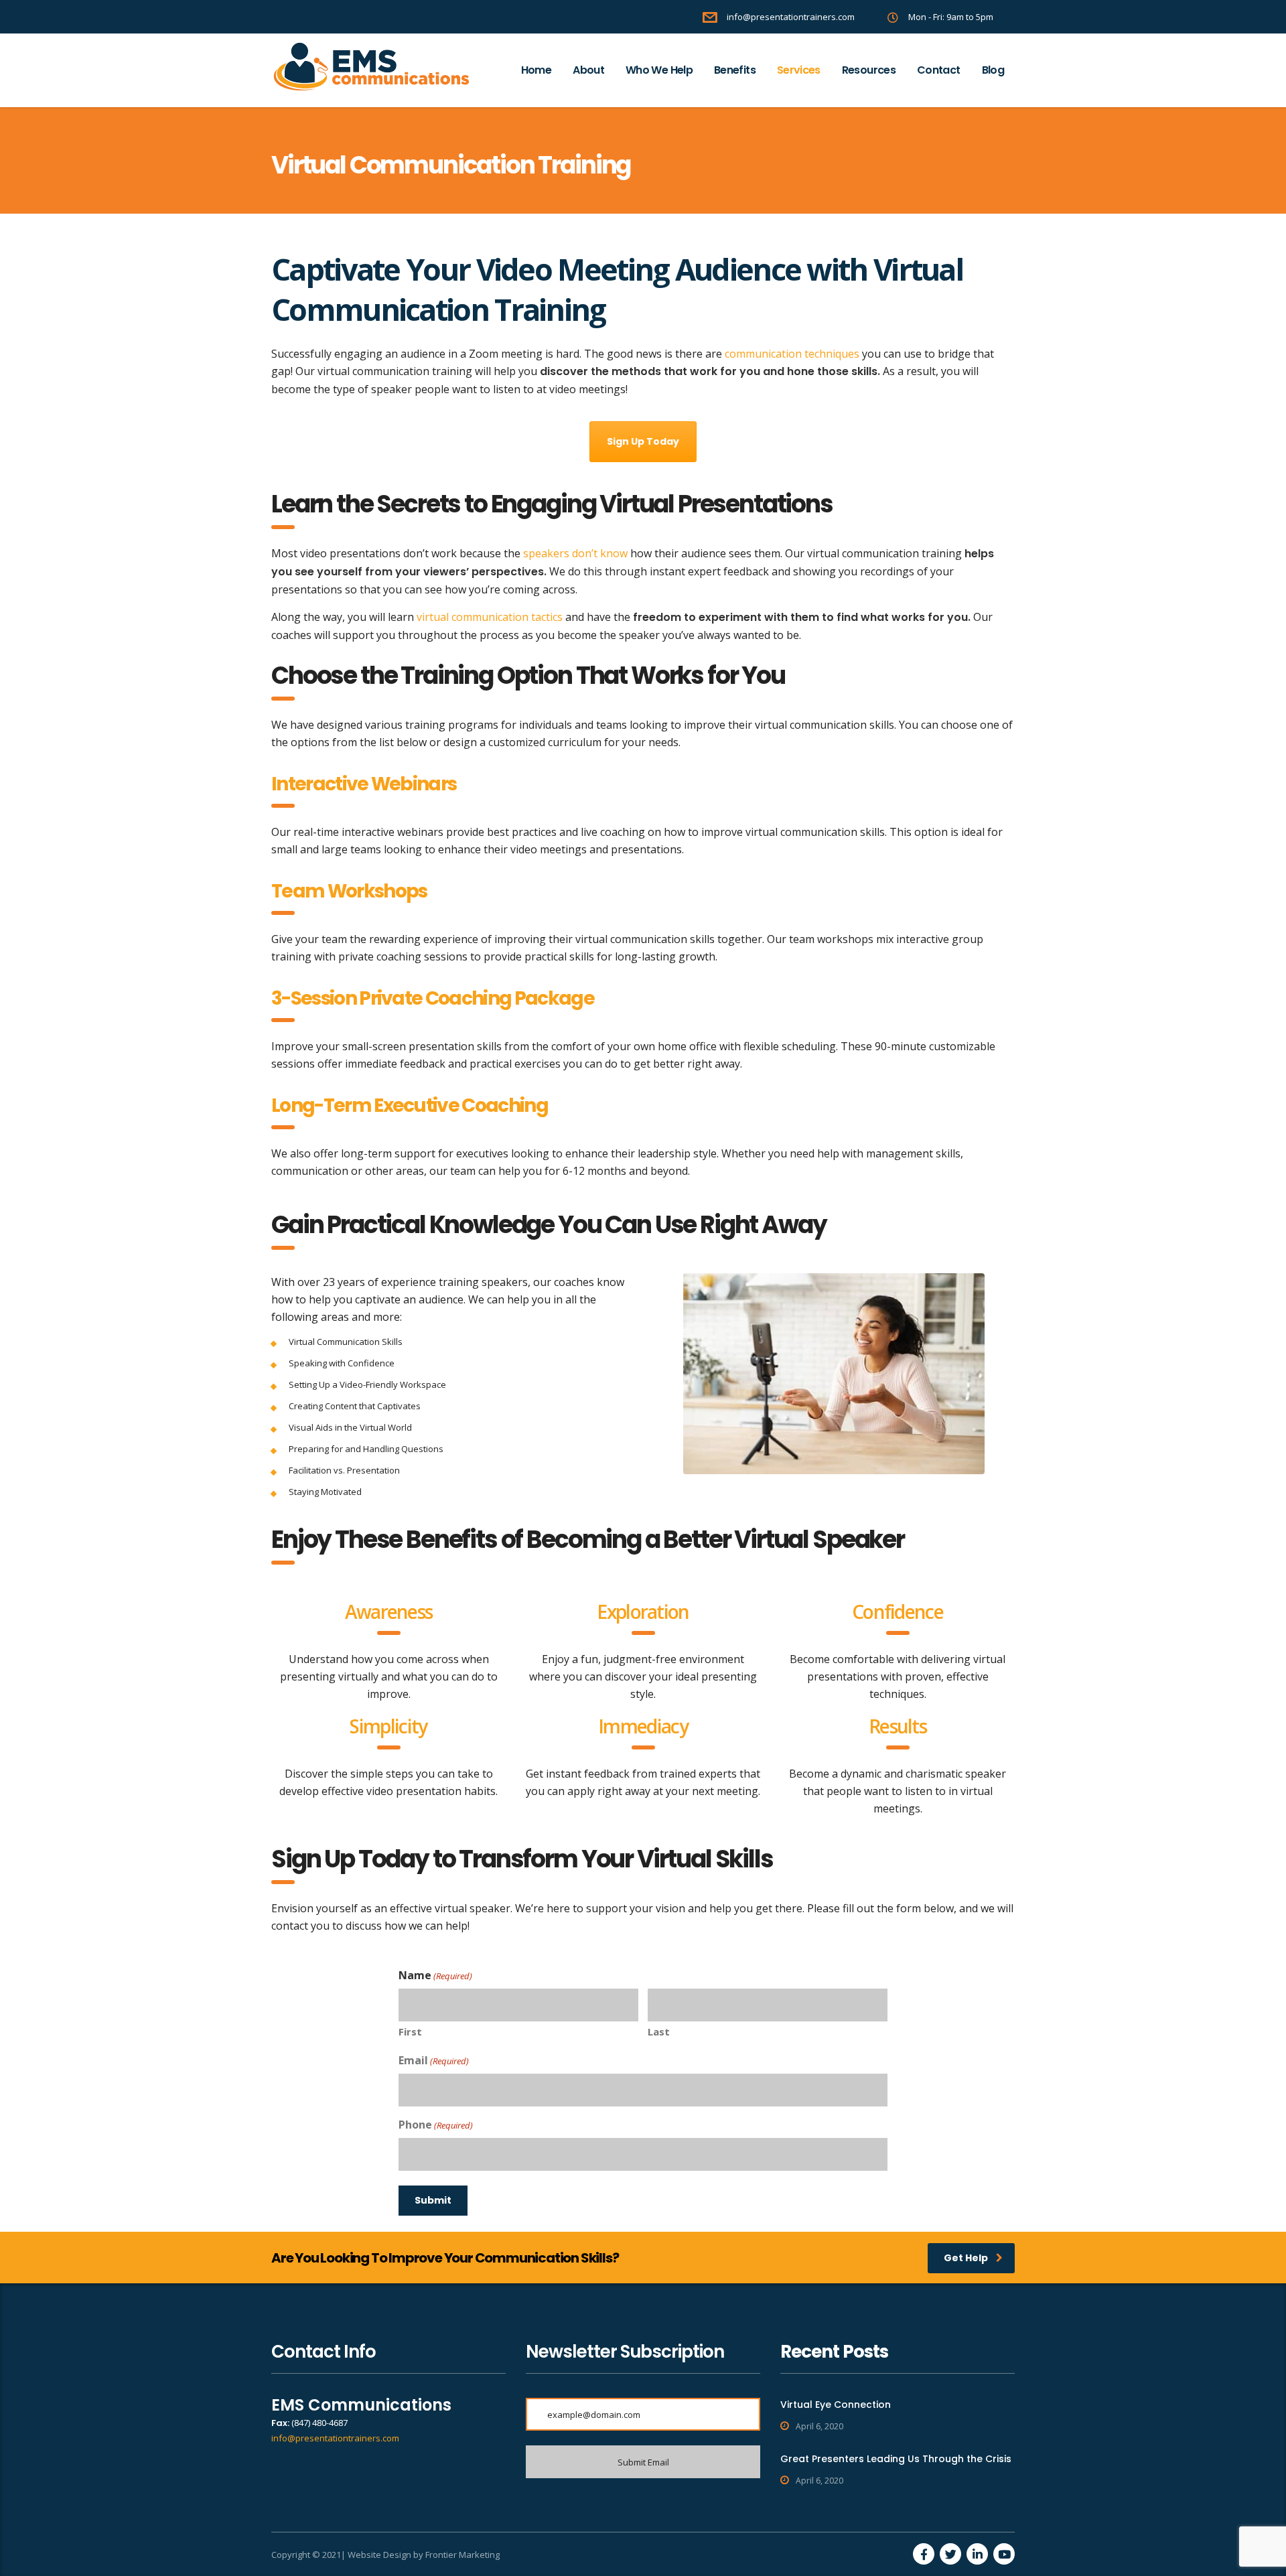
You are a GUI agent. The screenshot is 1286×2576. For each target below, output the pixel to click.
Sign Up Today (643, 441)
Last (659, 2031)
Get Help (966, 2258)
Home (536, 70)
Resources (869, 70)
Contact (939, 70)
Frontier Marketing (462, 2555)
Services (799, 70)
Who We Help (659, 70)
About (588, 70)
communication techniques (792, 354)
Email (434, 2060)
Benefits (735, 70)
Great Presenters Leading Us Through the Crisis (896, 2459)
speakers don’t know (575, 553)
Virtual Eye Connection (836, 2405)
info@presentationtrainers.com (335, 2438)
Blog (993, 70)
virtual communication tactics (490, 617)
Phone (436, 2125)
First (410, 2031)
